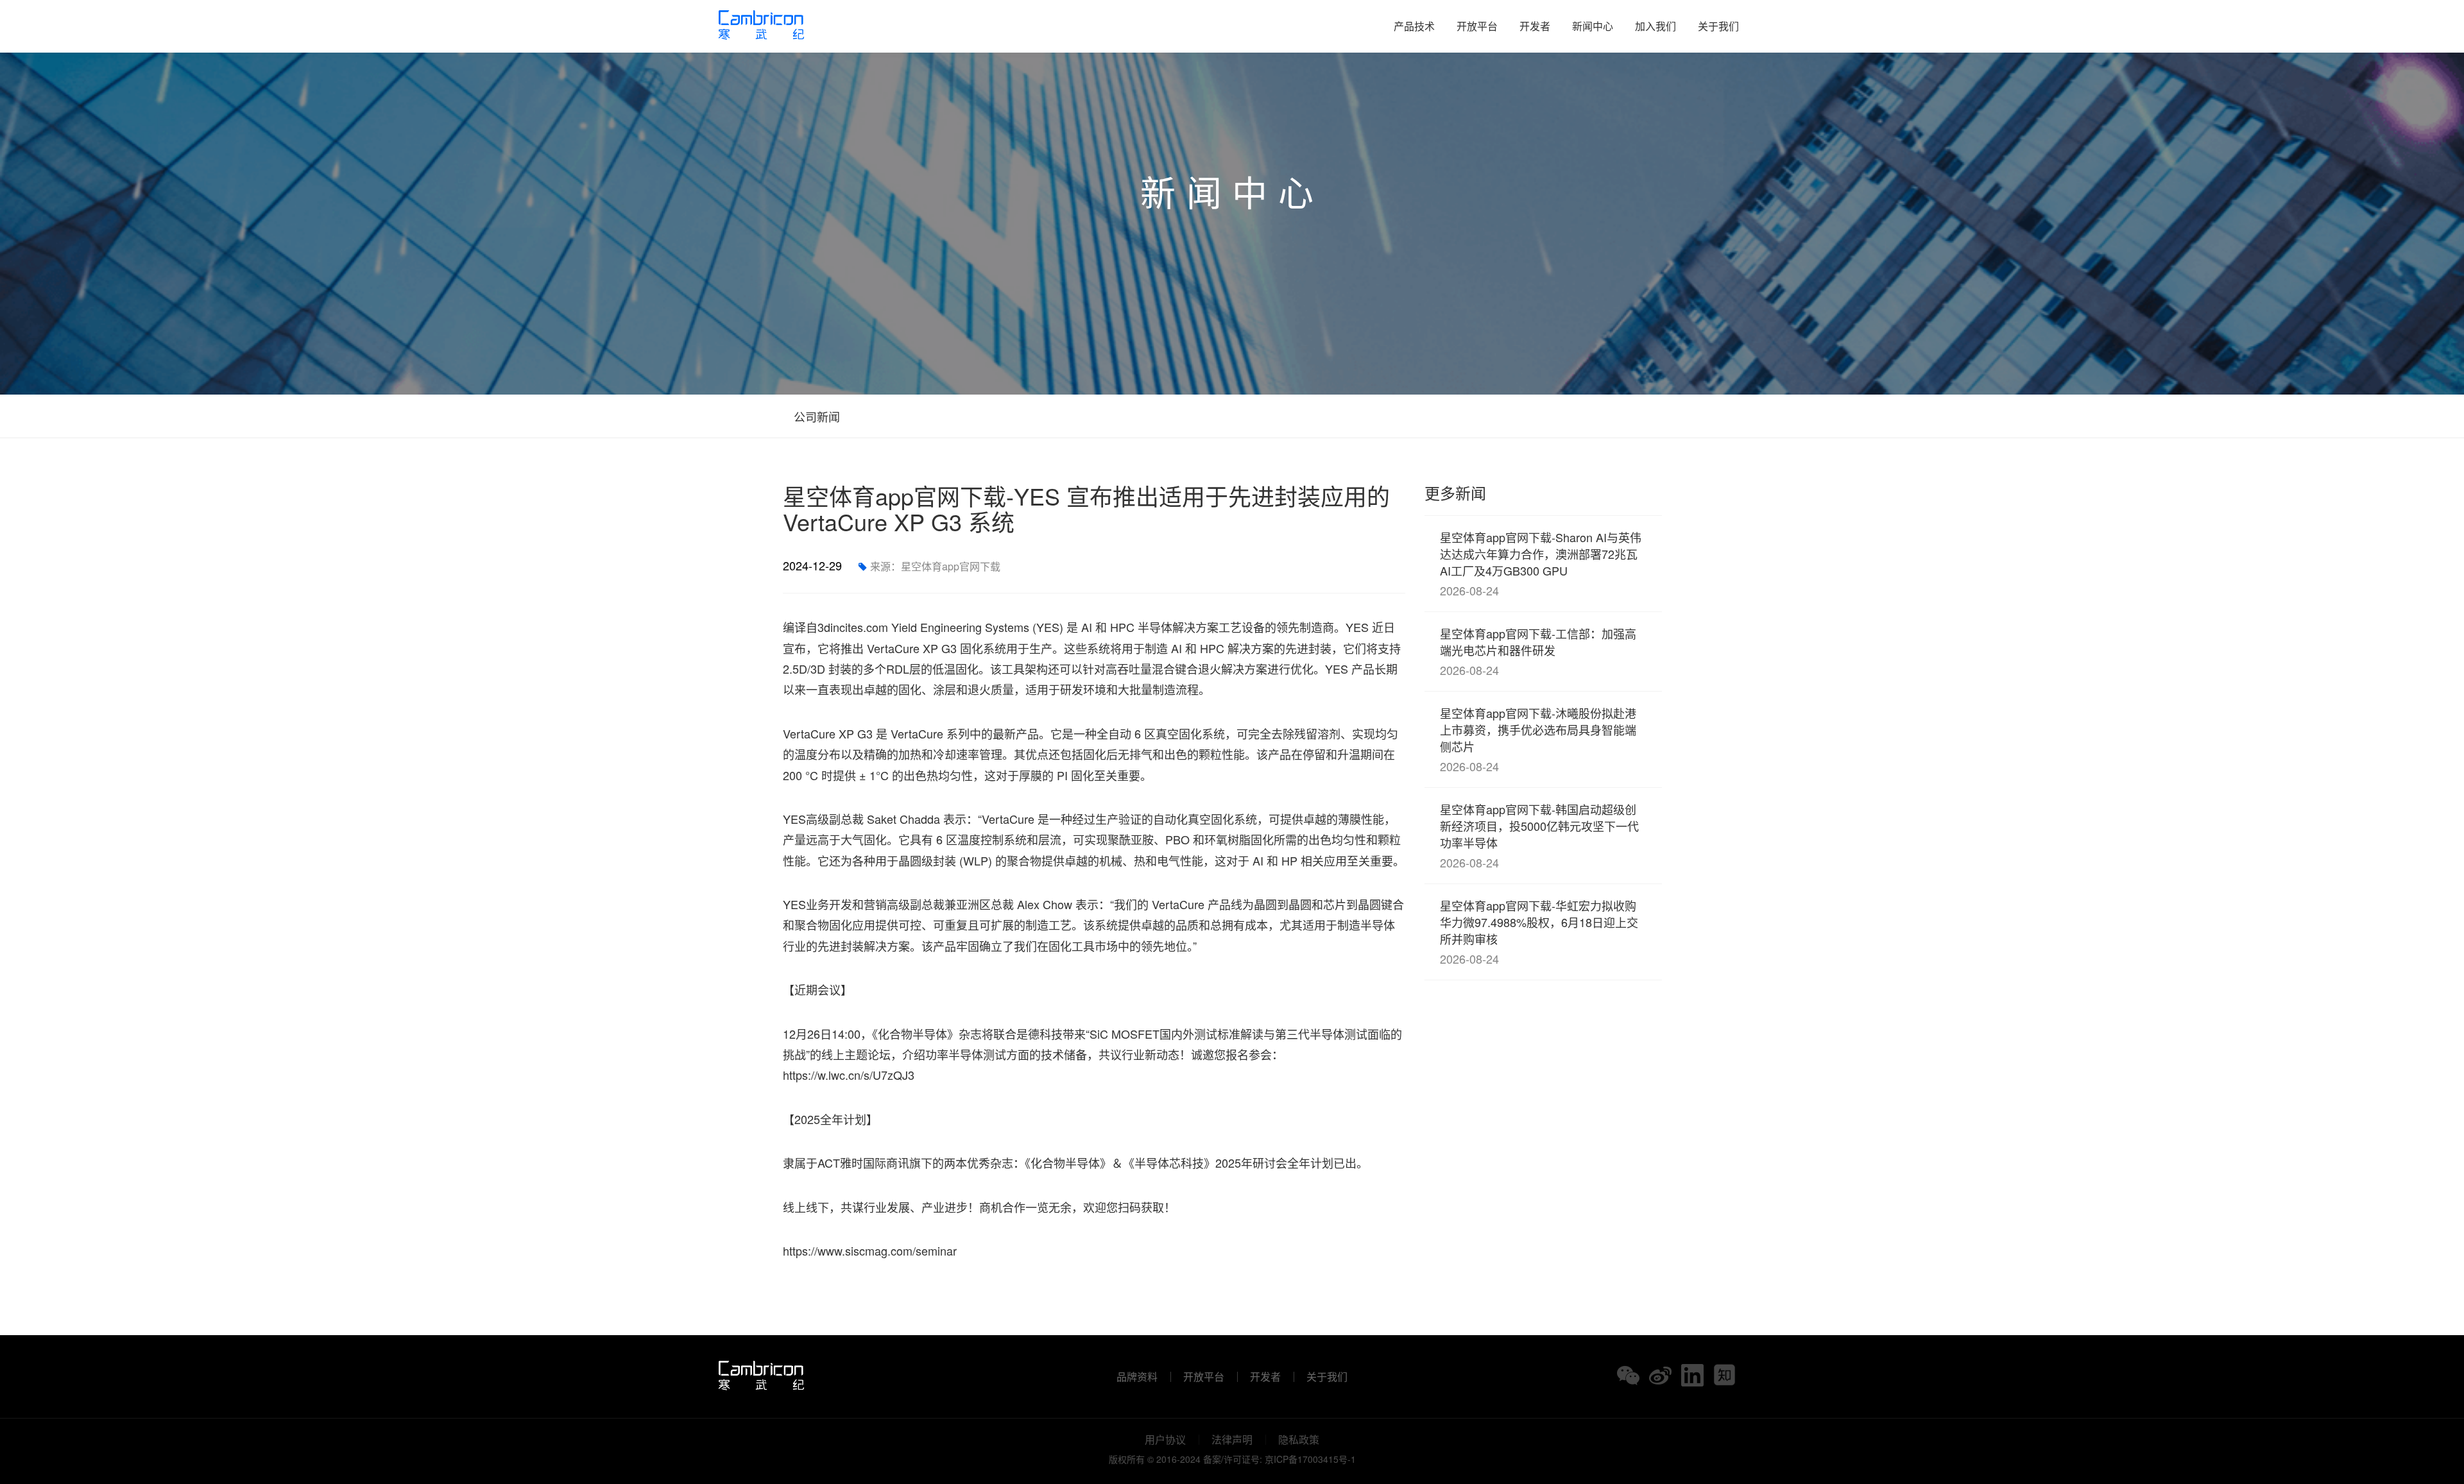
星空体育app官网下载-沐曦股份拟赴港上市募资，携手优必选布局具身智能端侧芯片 (1538, 739)
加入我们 (1656, 26)
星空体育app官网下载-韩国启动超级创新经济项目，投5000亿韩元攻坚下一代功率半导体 (1539, 836)
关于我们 (1718, 26)
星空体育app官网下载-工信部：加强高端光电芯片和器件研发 (1538, 652)
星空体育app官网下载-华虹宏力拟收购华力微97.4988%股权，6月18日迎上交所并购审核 (1539, 932)
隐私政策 (1299, 1440)
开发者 (1535, 26)
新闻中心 (1593, 26)
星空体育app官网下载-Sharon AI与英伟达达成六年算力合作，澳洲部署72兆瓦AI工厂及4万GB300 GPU (1541, 564)
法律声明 (1232, 1440)
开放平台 (1477, 26)
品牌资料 (1137, 1377)
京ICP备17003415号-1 (1310, 1459)
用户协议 (1165, 1440)
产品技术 (1414, 26)
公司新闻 (815, 416)
